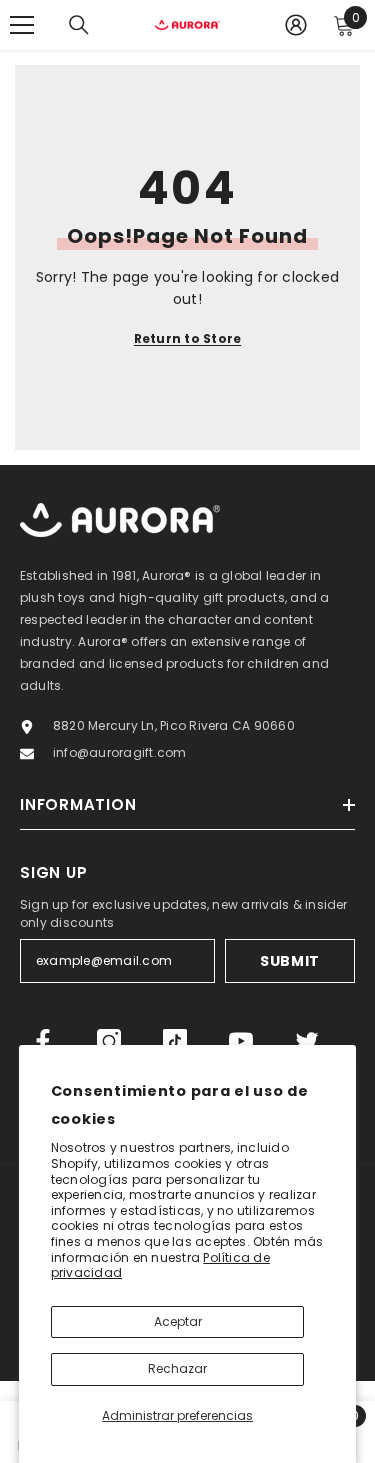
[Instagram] (109, 1041)
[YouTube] (241, 1041)
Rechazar (177, 1368)
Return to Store (188, 338)
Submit (290, 961)
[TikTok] (175, 1041)
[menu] (22, 25)
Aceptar (178, 1321)
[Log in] (296, 25)
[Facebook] (43, 1041)
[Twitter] (307, 1041)
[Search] (79, 25)
